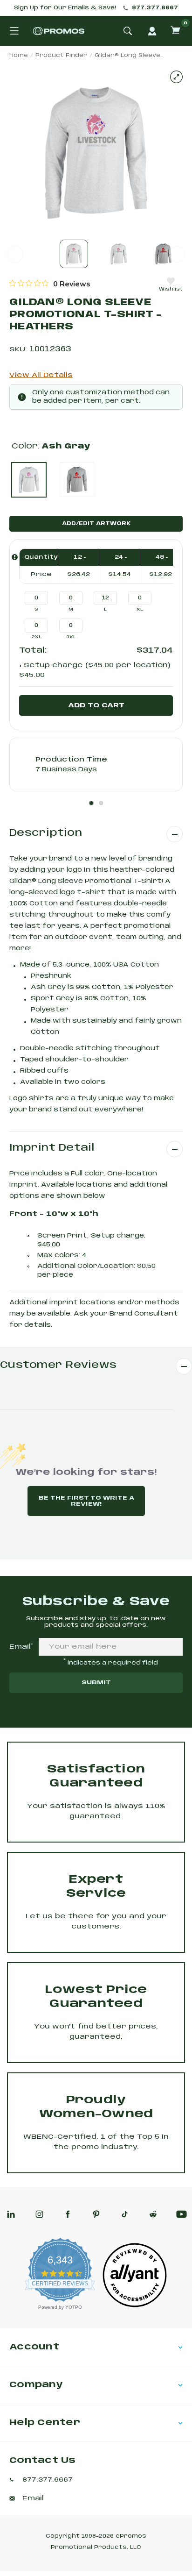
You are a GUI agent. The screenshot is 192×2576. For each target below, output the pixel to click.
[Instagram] (39, 2214)
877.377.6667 (155, 8)
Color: (51, 446)
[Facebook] (68, 2214)
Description (46, 833)
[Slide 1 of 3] (74, 254)
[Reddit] (153, 2214)
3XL (71, 637)
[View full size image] (176, 77)
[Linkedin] (11, 2214)
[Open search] (128, 31)
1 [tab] (91, 803)
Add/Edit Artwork (96, 524)
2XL (37, 637)
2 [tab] (101, 803)
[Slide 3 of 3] (163, 254)
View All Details (41, 375)
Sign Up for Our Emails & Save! (65, 8)
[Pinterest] (96, 2214)
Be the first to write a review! (86, 1501)
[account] (152, 31)
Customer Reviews (58, 1365)
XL (140, 609)
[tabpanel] (96, 765)
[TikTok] (125, 2214)
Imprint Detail (52, 1148)
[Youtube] (182, 2214)
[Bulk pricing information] (15, 557)
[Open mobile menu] (14, 31)
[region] (50, 284)
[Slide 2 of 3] (119, 254)
